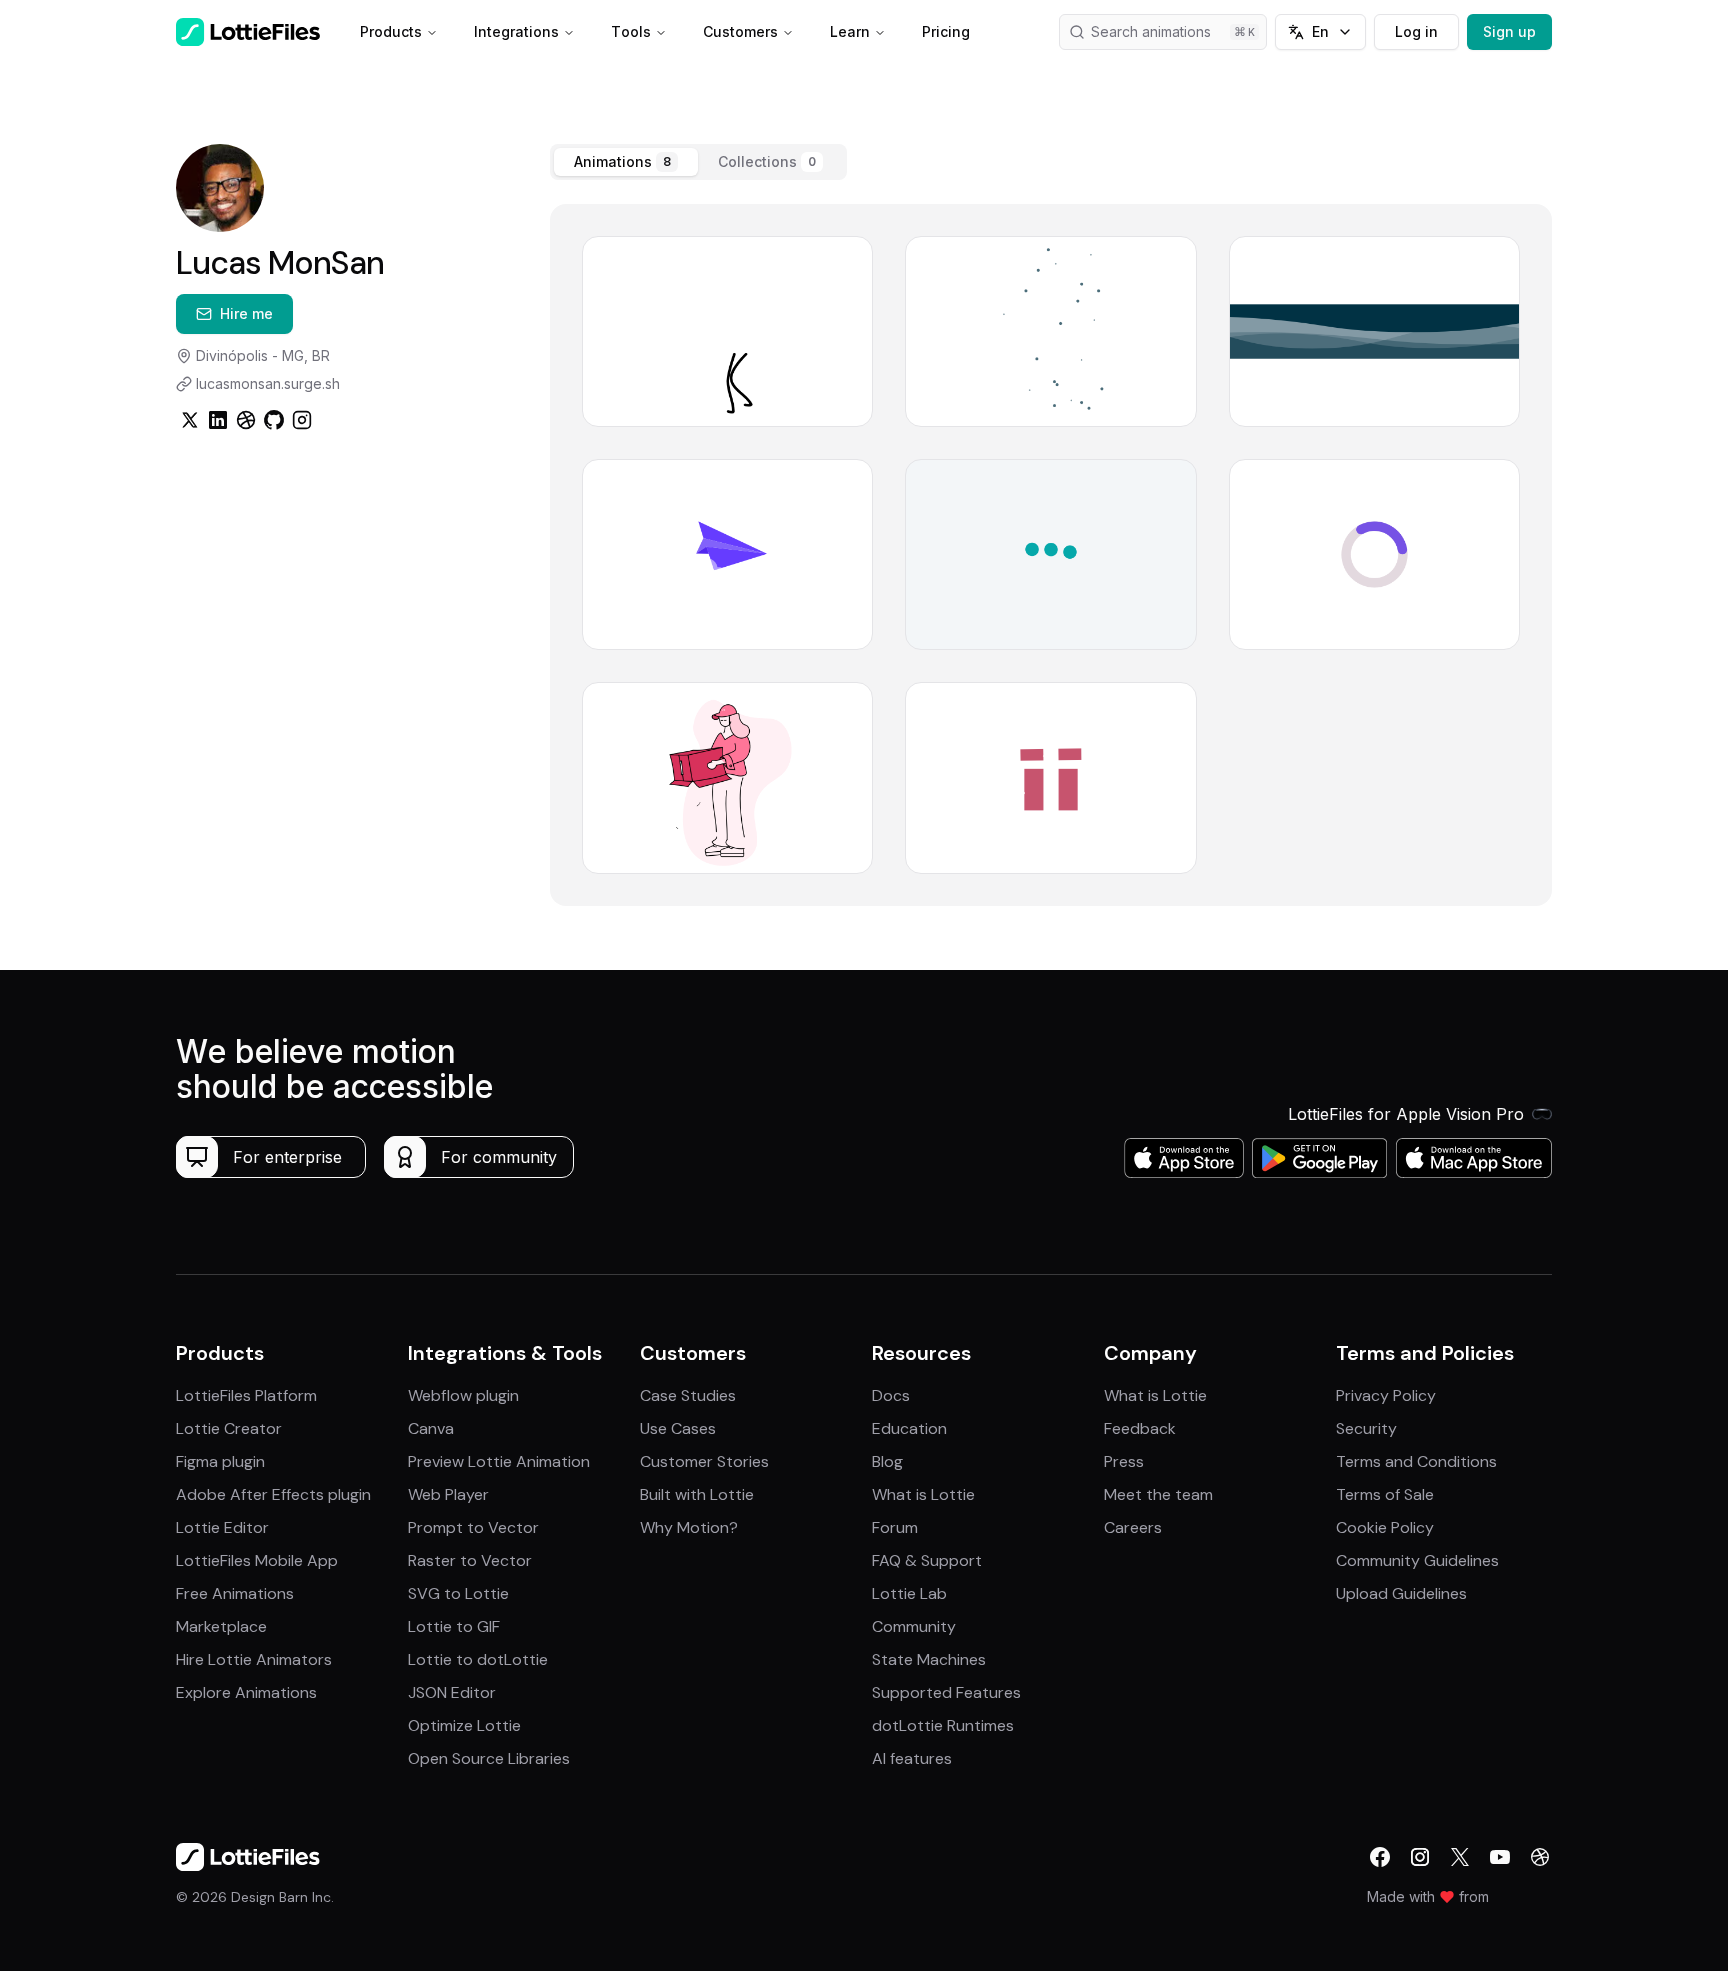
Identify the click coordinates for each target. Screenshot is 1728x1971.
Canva (431, 1428)
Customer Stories (704, 1461)
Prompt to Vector (473, 1527)
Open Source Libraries (489, 1758)
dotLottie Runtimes (943, 1725)
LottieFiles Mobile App (257, 1560)
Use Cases (678, 1428)
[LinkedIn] (218, 420)
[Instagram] (302, 420)
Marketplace (221, 1626)
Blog (887, 1461)
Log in (1416, 31)
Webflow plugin (463, 1395)
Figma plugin (220, 1461)
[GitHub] (274, 420)
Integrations (516, 31)
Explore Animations (246, 1692)
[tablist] (698, 162)
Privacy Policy (1386, 1395)
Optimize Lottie (464, 1725)
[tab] (626, 162)
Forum (895, 1527)
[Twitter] (190, 420)
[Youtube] (1500, 1857)
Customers (740, 31)
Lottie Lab (909, 1593)
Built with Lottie (697, 1494)
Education (909, 1428)
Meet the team (1158, 1494)
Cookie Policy (1385, 1527)
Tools (631, 31)
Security (1366, 1428)
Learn (850, 31)
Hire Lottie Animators (254, 1659)
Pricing (946, 31)
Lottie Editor (222, 1527)
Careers (1133, 1527)
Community (914, 1626)
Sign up (1509, 31)
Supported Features (946, 1692)
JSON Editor (452, 1692)
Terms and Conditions (1416, 1461)
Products (391, 31)
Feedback (1140, 1428)
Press (1124, 1461)
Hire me (246, 313)
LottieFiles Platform (246, 1395)
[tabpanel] (1051, 555)
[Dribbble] (246, 420)
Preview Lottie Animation (499, 1461)
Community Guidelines (1417, 1560)
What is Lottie (923, 1494)
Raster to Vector (470, 1560)
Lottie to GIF (454, 1626)
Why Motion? (689, 1527)
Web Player (448, 1494)
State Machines (929, 1659)
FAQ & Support (927, 1560)
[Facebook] (1380, 1857)
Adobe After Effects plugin (273, 1494)
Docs (891, 1395)
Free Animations (235, 1593)
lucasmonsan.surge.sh (268, 383)
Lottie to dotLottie (478, 1659)
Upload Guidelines (1401, 1593)
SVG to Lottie (458, 1593)
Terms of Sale (1385, 1494)
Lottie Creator (229, 1428)
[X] (1460, 1857)
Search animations (1151, 31)
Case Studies (688, 1395)
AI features (912, 1758)
